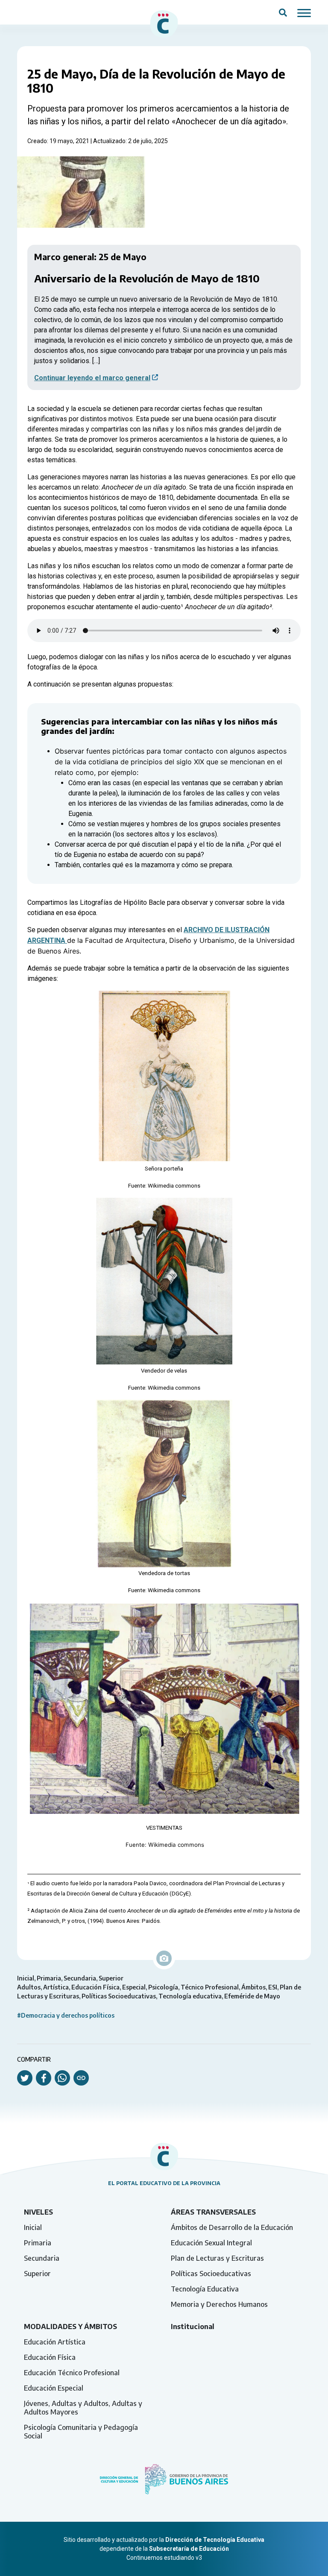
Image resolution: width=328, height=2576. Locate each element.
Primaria (38, 2243)
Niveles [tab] (38, 2212)
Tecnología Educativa (205, 2289)
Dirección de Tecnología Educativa (215, 2540)
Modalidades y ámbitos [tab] (70, 2327)
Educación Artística (55, 2342)
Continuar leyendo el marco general (92, 378)
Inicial (33, 2227)
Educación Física (50, 2357)
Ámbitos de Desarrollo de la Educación (232, 2227)
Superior (37, 2274)
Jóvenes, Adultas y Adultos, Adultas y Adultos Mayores (83, 2408)
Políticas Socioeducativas (211, 2274)
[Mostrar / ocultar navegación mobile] (304, 12)
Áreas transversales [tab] (213, 2212)
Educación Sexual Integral (211, 2243)
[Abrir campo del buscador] (283, 12)
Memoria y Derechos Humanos (219, 2304)
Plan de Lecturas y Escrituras (217, 2258)
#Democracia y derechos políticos (66, 2015)
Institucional (193, 2327)
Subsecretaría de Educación (189, 2549)
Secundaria (42, 2258)
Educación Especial (54, 2388)
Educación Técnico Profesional (72, 2373)
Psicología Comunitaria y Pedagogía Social (81, 2432)
